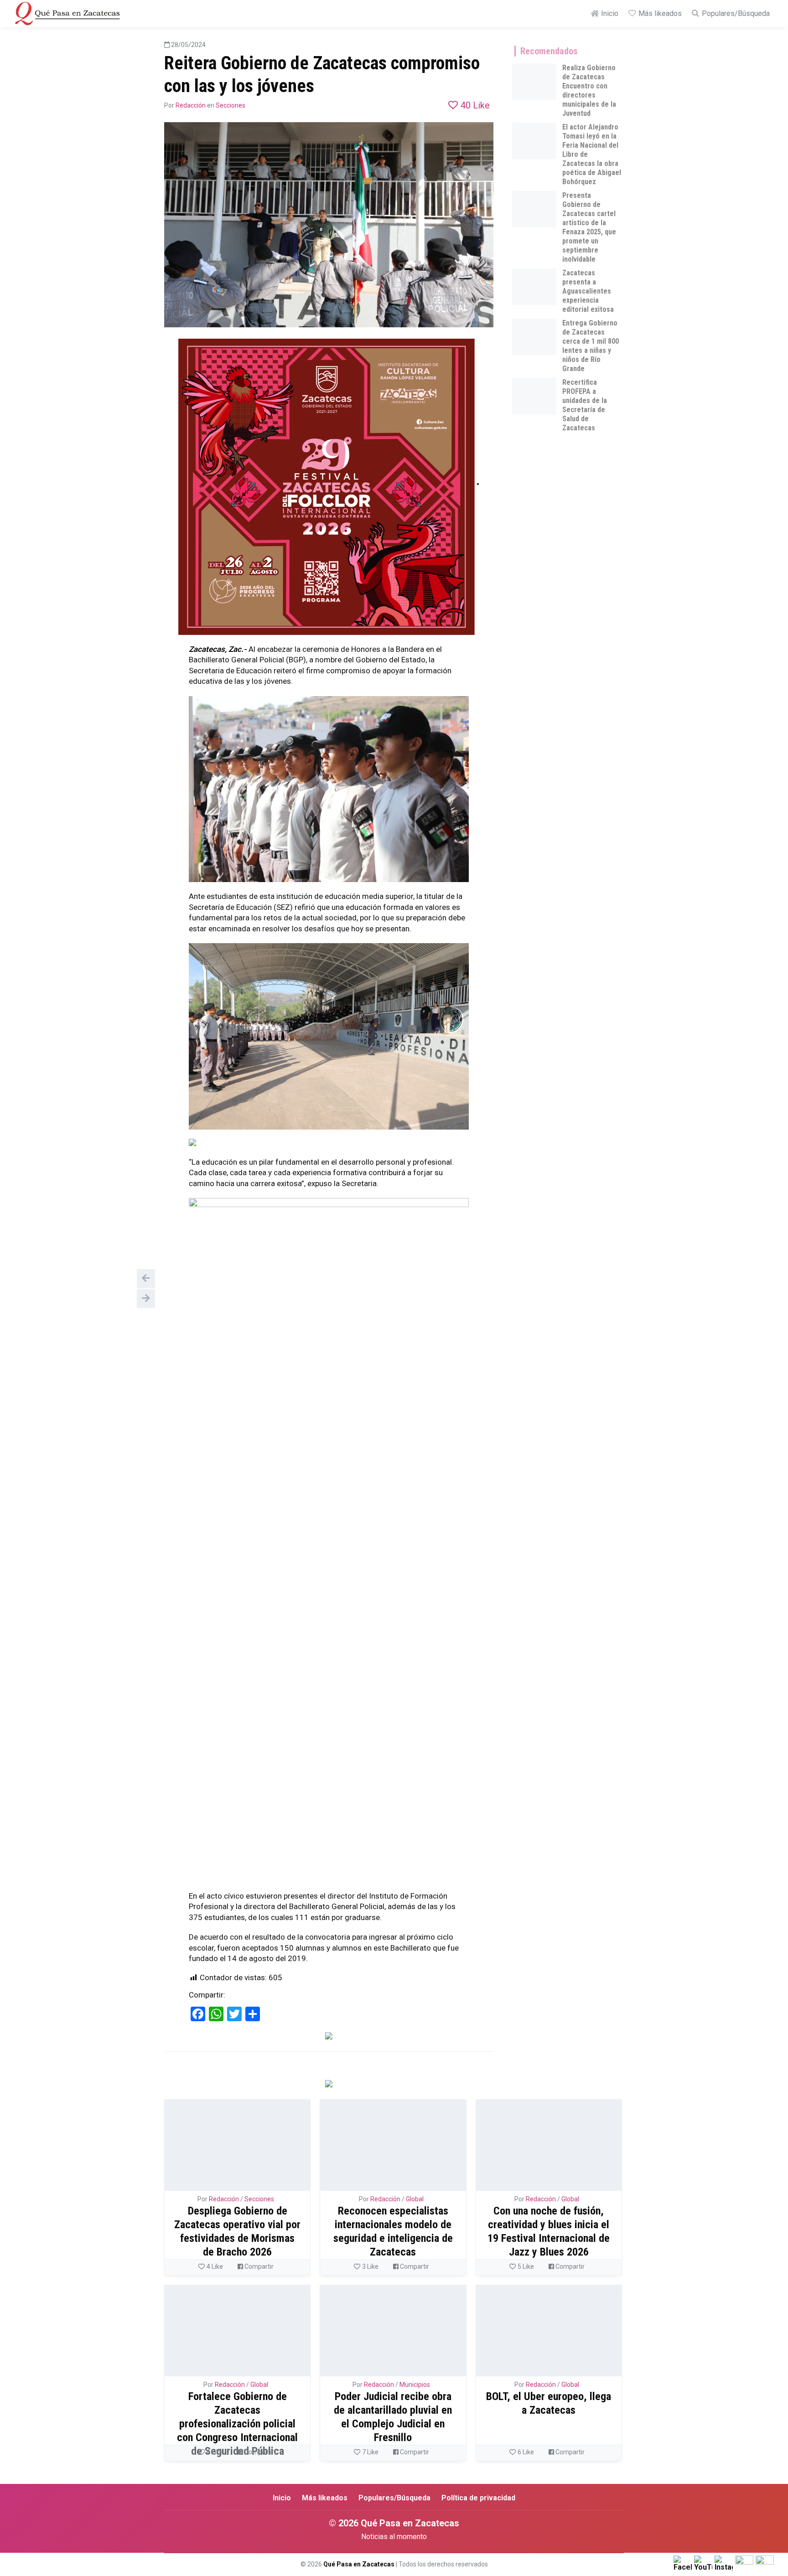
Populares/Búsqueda (735, 13)
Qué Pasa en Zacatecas (359, 2564)
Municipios (415, 2385)
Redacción (191, 105)
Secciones (231, 105)
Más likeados (659, 13)
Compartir (258, 2266)
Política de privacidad (478, 2498)
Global (415, 2199)
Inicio (609, 13)
